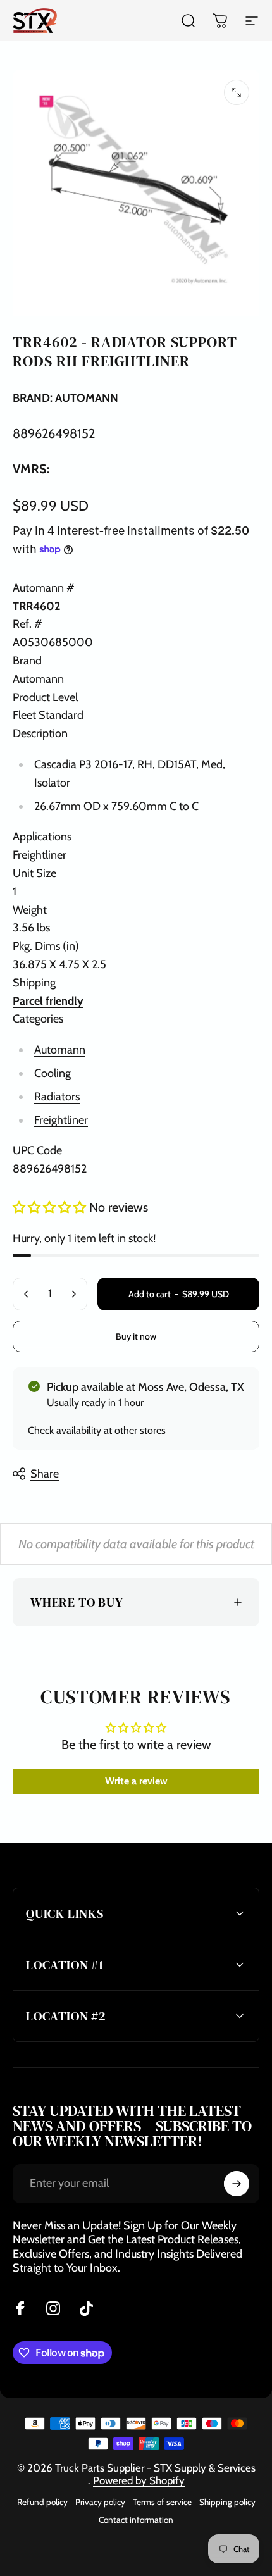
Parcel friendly (48, 1001)
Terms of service (162, 2502)
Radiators (57, 1097)
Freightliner (61, 1120)
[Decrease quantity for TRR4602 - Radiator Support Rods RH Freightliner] (27, 1294)
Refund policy (42, 2502)
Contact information (136, 2520)
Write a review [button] (136, 1781)
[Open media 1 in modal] (237, 92)
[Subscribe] (237, 2184)
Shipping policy (227, 2502)
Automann (60, 1050)
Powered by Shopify (139, 2480)
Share (45, 1474)
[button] (51, 1207)
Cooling (53, 1073)
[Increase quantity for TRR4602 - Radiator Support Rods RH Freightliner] (73, 1294)
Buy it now (136, 1336)
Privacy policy (100, 2502)
